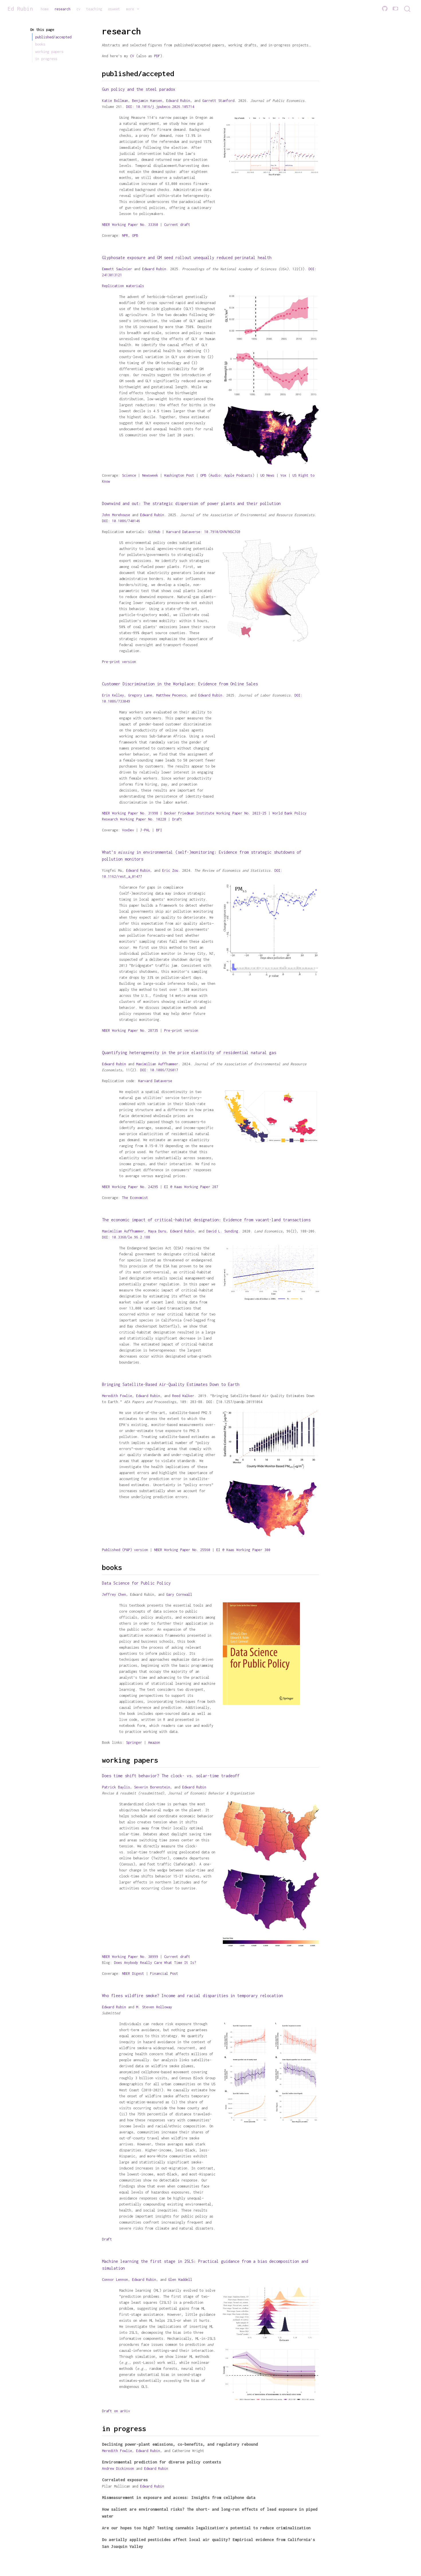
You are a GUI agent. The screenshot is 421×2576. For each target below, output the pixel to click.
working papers (49, 52)
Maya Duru (157, 1231)
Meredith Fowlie (117, 1396)
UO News (267, 475)
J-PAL (145, 830)
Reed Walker (183, 1396)
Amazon (154, 1742)
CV (132, 56)
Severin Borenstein (152, 1787)
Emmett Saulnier (117, 269)
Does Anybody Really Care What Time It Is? (155, 1963)
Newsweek (150, 475)
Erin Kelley (113, 695)
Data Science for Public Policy (136, 1583)
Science (129, 475)
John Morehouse (116, 515)
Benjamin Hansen (147, 101)
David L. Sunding (222, 1231)
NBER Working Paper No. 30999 (130, 1957)
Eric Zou (170, 870)
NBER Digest (133, 1974)
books (40, 44)
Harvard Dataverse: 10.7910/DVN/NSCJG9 (203, 532)
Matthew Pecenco (171, 695)
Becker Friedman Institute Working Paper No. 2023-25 (215, 813)
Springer (134, 1742)
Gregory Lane (140, 695)
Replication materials (123, 286)
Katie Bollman (115, 101)
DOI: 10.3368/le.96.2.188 (126, 1237)
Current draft (177, 225)
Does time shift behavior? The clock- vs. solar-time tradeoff (171, 1776)
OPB (135, 235)
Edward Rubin (178, 101)
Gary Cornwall (179, 1594)
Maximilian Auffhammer (157, 1064)
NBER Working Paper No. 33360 (130, 225)
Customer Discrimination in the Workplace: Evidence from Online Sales (180, 684)
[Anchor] (180, 73)
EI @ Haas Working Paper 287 (191, 1187)
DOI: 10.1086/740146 (121, 521)
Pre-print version (119, 662)
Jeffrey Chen (114, 1594)
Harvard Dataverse (155, 1081)
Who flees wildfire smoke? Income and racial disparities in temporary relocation (192, 1996)
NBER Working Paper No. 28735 (130, 1030)
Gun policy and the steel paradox (139, 89)
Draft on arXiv (116, 2411)
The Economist (135, 1198)
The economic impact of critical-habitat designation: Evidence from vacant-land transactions (206, 1220)
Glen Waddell (180, 2280)
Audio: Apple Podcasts (231, 475)
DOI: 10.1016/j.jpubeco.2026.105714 (160, 107)
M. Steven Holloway (154, 2007)
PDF (157, 56)
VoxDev (128, 830)
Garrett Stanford (218, 101)
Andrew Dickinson (118, 2468)
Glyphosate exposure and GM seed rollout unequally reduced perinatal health (187, 258)
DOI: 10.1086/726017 (159, 1070)
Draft (177, 819)
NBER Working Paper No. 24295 (130, 1187)
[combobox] (408, 9)
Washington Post (179, 475)
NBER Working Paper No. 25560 (182, 1550)
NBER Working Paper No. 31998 (130, 813)
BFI (159, 830)
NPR (125, 235)
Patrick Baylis (116, 1787)
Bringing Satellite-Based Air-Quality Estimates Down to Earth (171, 1384)
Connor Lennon (115, 2280)
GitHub (154, 532)
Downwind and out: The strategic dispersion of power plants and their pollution (191, 503)
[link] (133, 9)
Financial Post (164, 1974)
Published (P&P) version (125, 1550)
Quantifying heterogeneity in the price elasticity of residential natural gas (189, 1053)
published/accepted (53, 37)
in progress (46, 59)
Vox (283, 475)
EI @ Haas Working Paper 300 (243, 1550)
